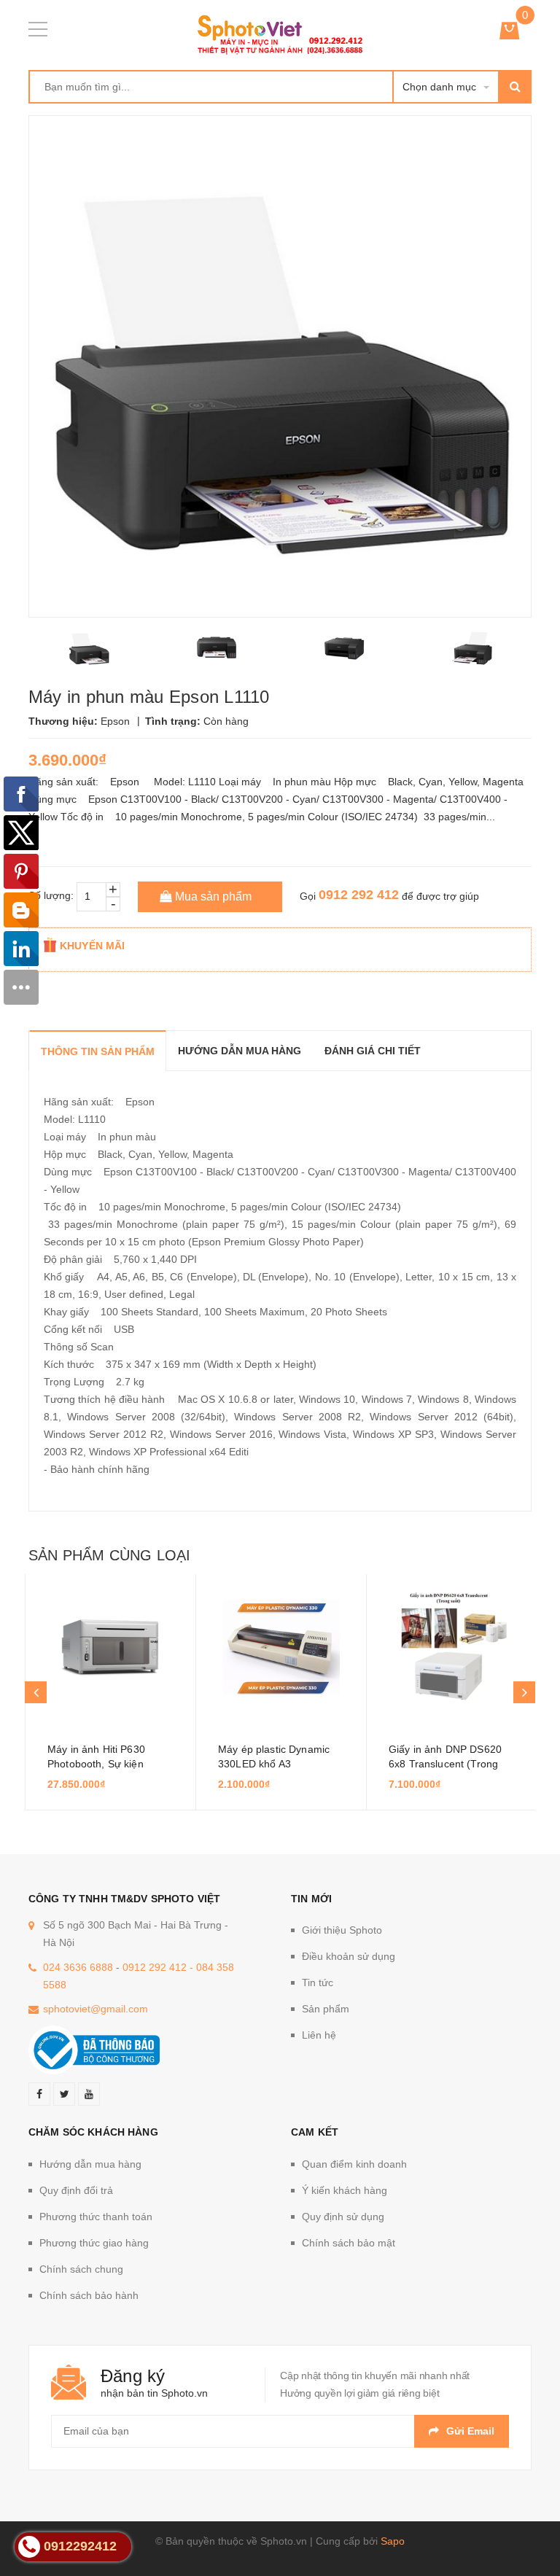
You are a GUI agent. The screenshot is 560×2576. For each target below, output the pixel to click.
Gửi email (470, 2431)
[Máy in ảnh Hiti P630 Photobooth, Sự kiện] (110, 1647)
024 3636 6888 (78, 1967)
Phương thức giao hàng (94, 2243)
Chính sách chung (81, 2269)
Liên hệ (319, 2035)
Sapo (393, 2541)
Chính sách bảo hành (89, 2295)
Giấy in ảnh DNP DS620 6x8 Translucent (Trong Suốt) (445, 1764)
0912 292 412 (359, 895)
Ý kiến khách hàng (345, 2190)
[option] (89, 648)
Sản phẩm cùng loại (109, 1555)
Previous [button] (36, 1692)
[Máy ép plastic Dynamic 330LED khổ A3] (281, 1647)
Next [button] (524, 1692)
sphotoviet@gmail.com (96, 2009)
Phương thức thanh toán (96, 2217)
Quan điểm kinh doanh (354, 2164)
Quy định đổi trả (76, 2190)
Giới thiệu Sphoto (342, 1930)
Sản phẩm (326, 2009)
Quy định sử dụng (343, 2217)
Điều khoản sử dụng (349, 1956)
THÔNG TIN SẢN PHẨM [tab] (98, 1051)
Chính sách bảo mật (349, 2243)
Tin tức (318, 1982)
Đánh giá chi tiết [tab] (373, 1051)
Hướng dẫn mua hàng (90, 2164)
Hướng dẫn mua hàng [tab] (240, 1051)
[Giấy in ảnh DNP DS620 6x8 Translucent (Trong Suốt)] (452, 1647)
